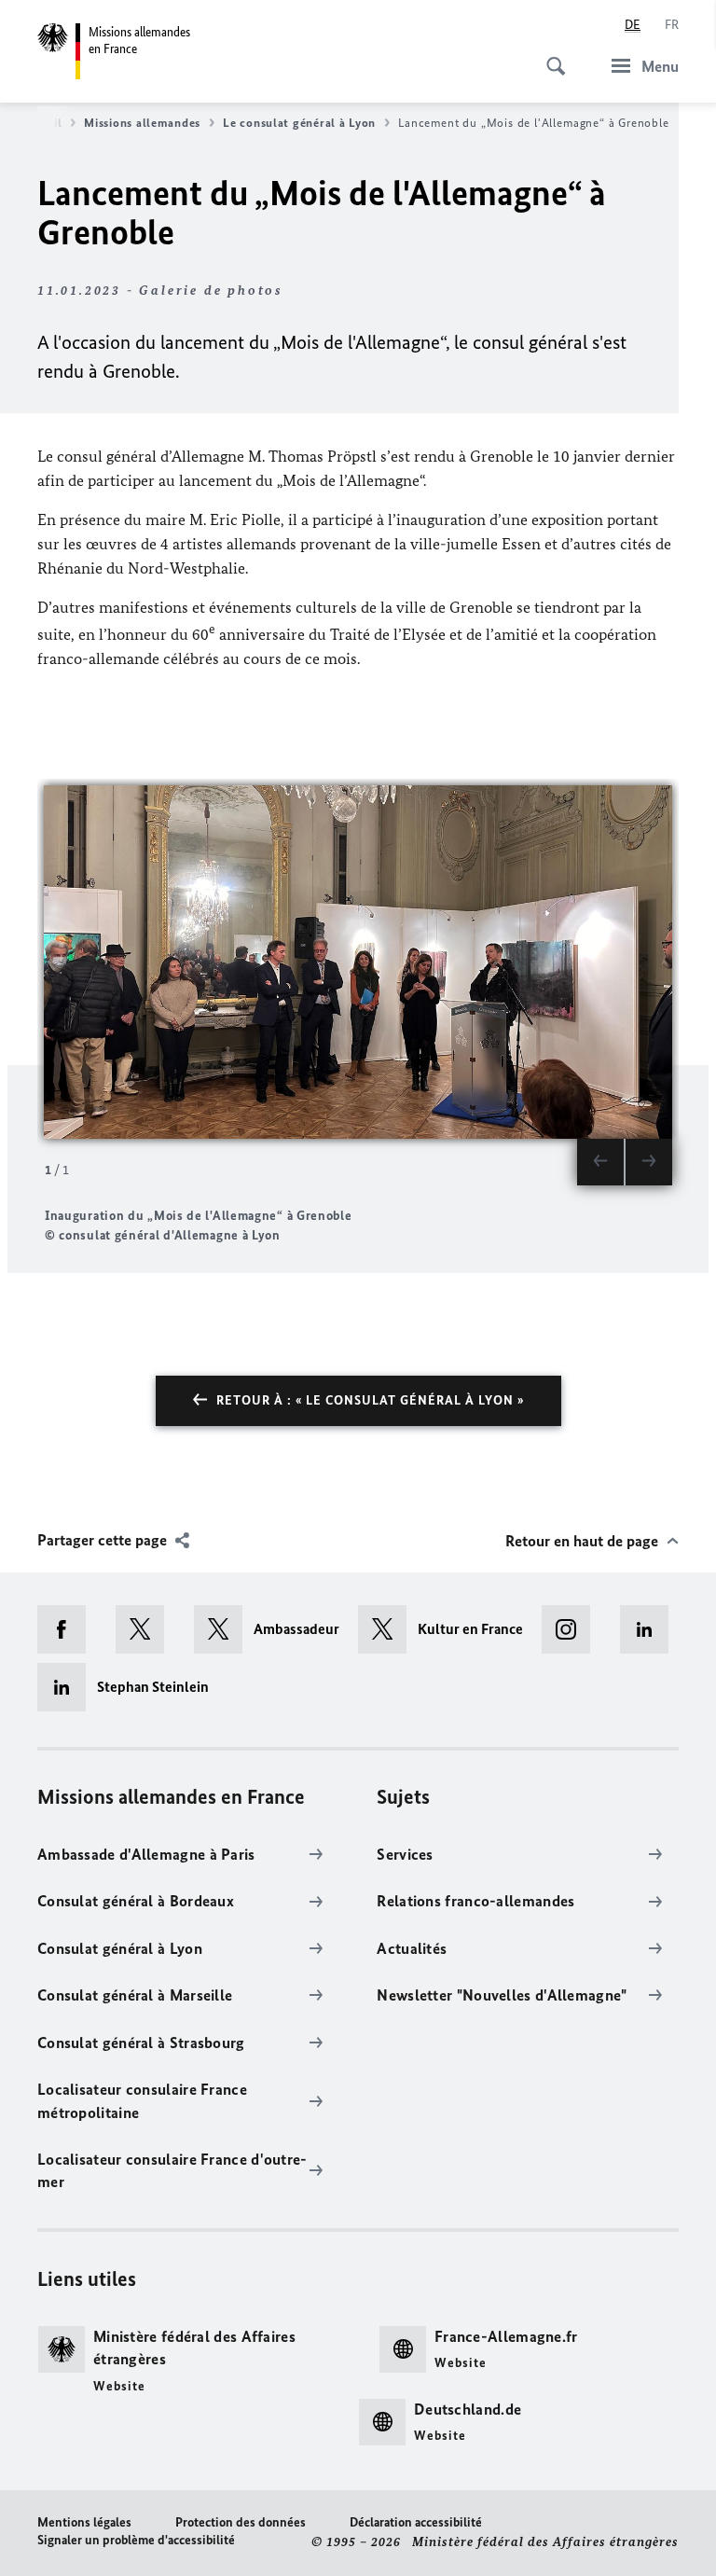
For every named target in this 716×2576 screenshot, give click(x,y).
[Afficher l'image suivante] (649, 1162)
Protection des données (241, 2522)
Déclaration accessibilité (416, 2522)
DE (633, 25)
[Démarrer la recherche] (550, 56)
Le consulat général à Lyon (299, 123)
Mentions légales (84, 2522)
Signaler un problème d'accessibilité (136, 2540)
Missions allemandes (142, 123)
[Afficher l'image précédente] (600, 1162)
